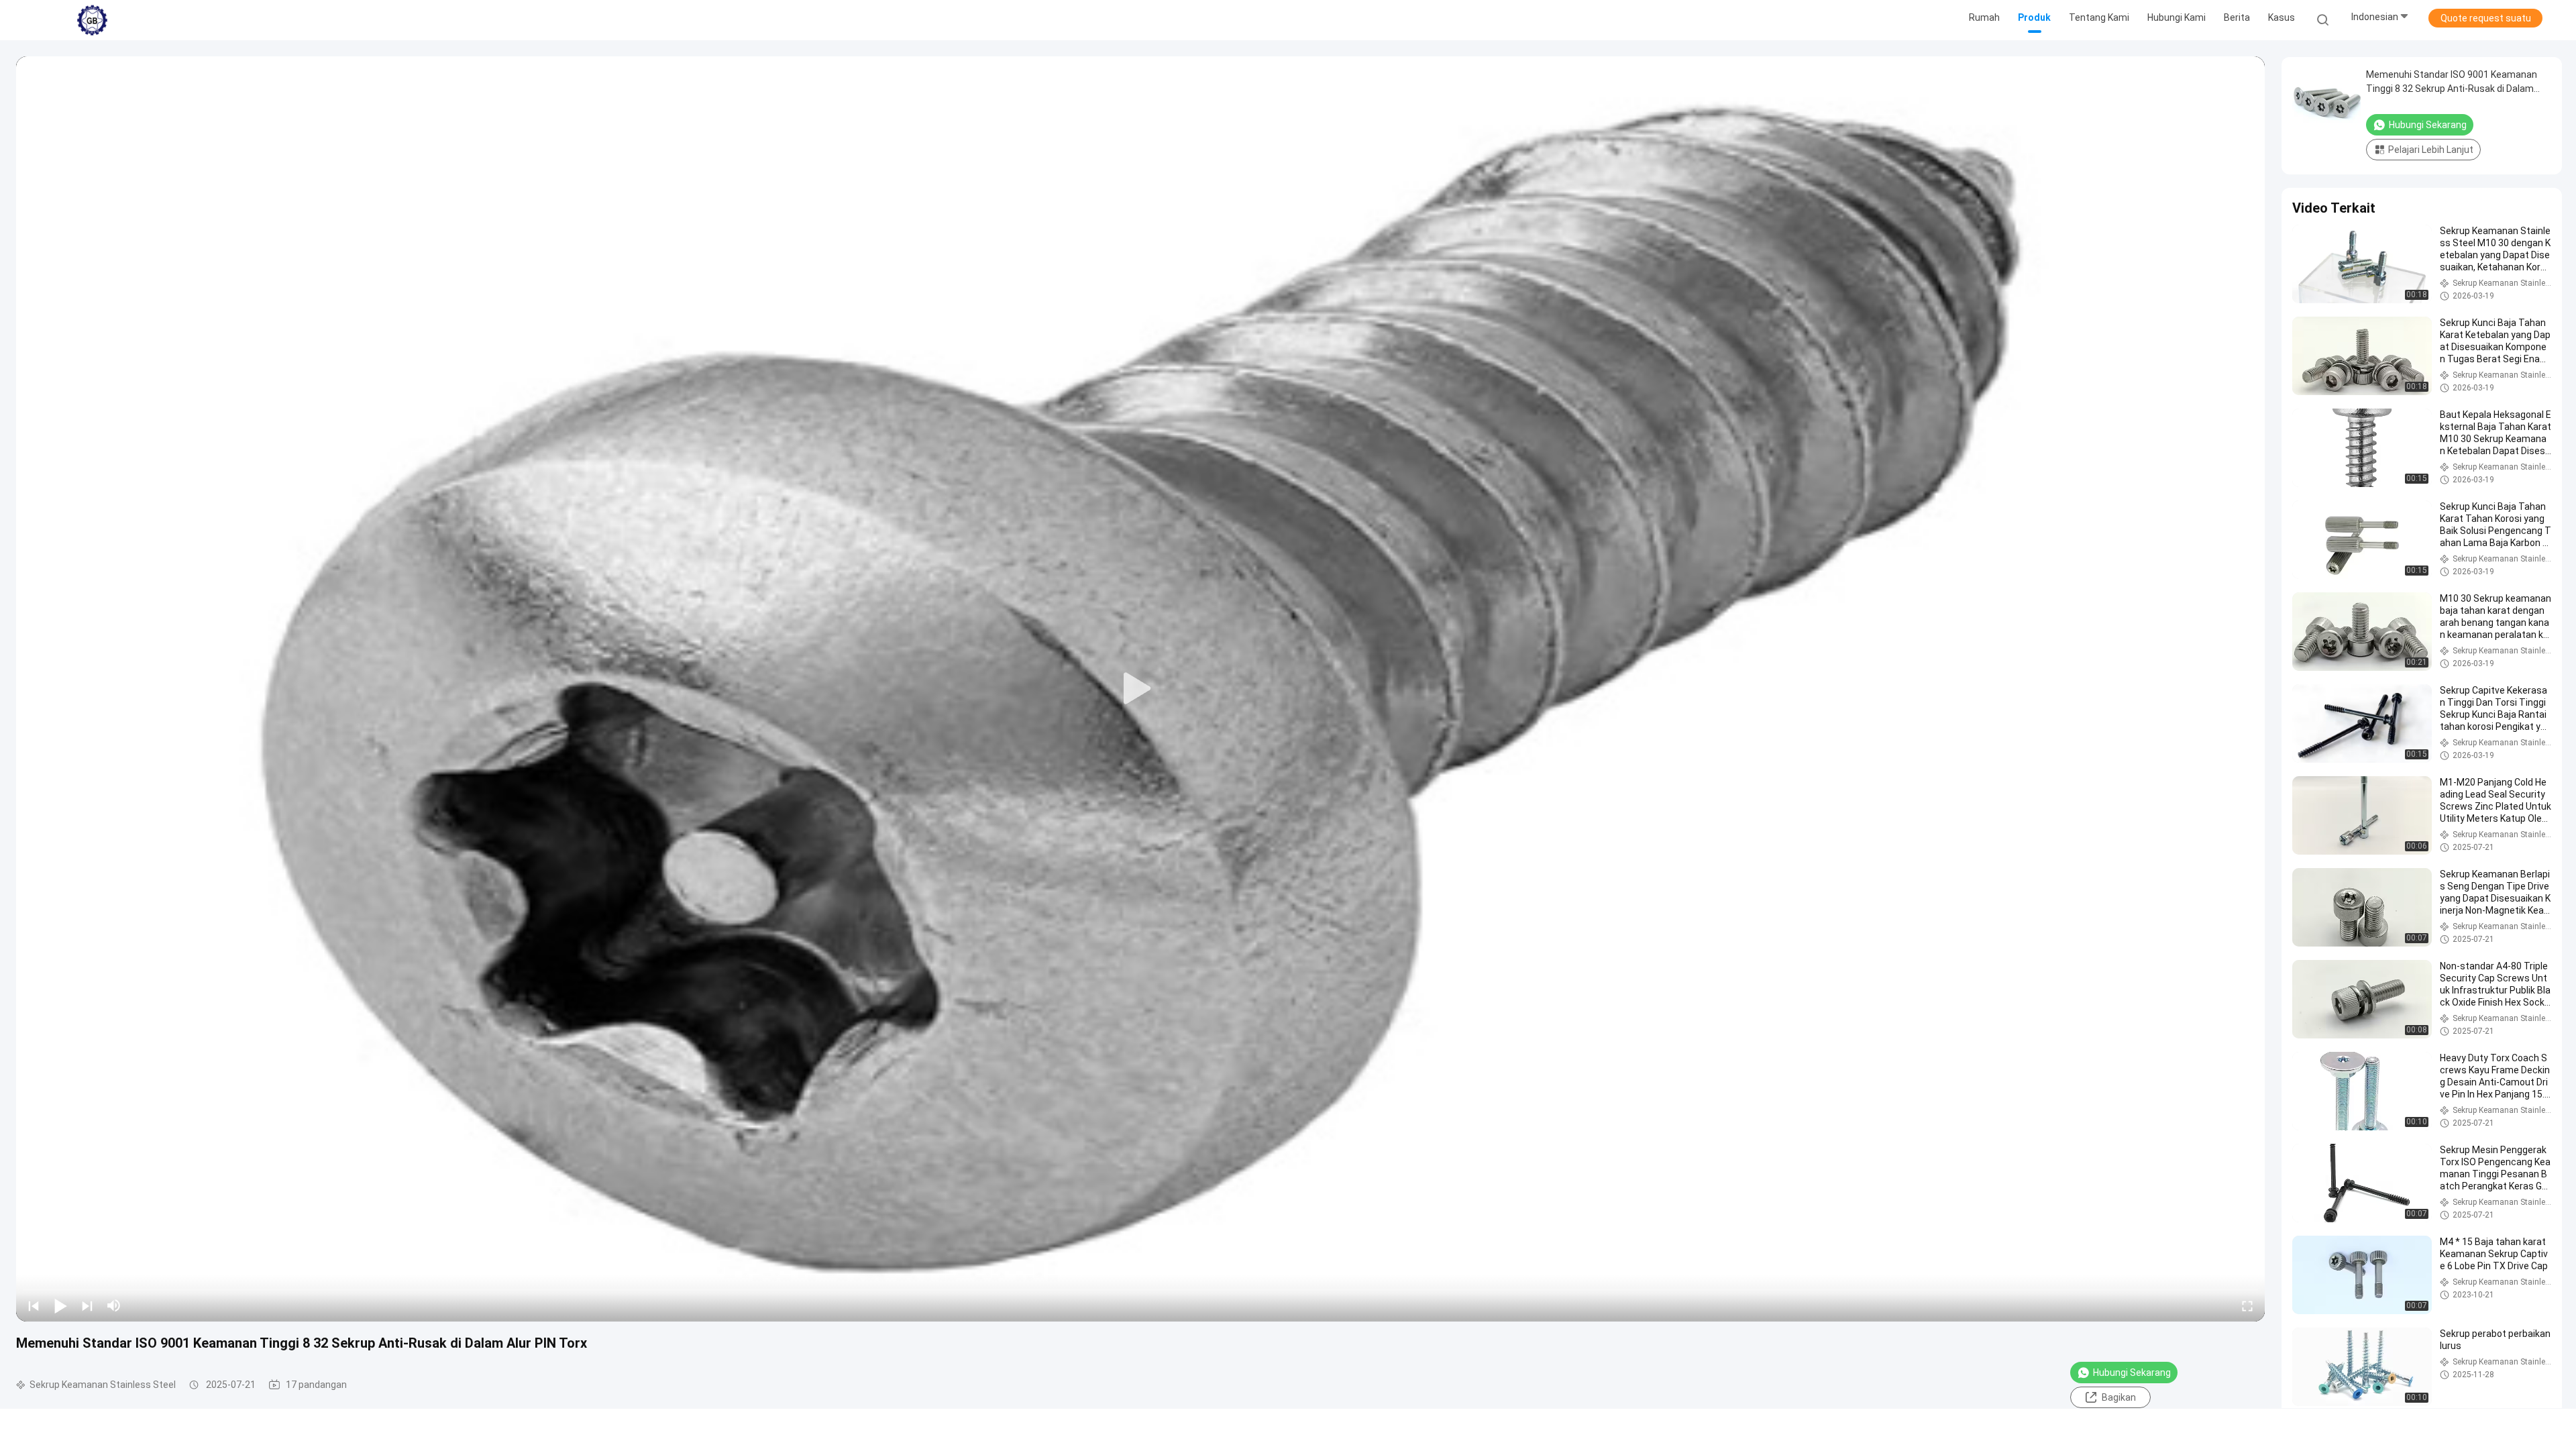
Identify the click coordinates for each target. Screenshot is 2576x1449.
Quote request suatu (2486, 18)
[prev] (34, 1305)
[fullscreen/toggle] (2247, 1305)
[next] (87, 1305)
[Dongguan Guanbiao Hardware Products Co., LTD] (93, 20)
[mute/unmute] (114, 1305)
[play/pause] (60, 1305)
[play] (1140, 689)
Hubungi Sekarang (2132, 1373)
